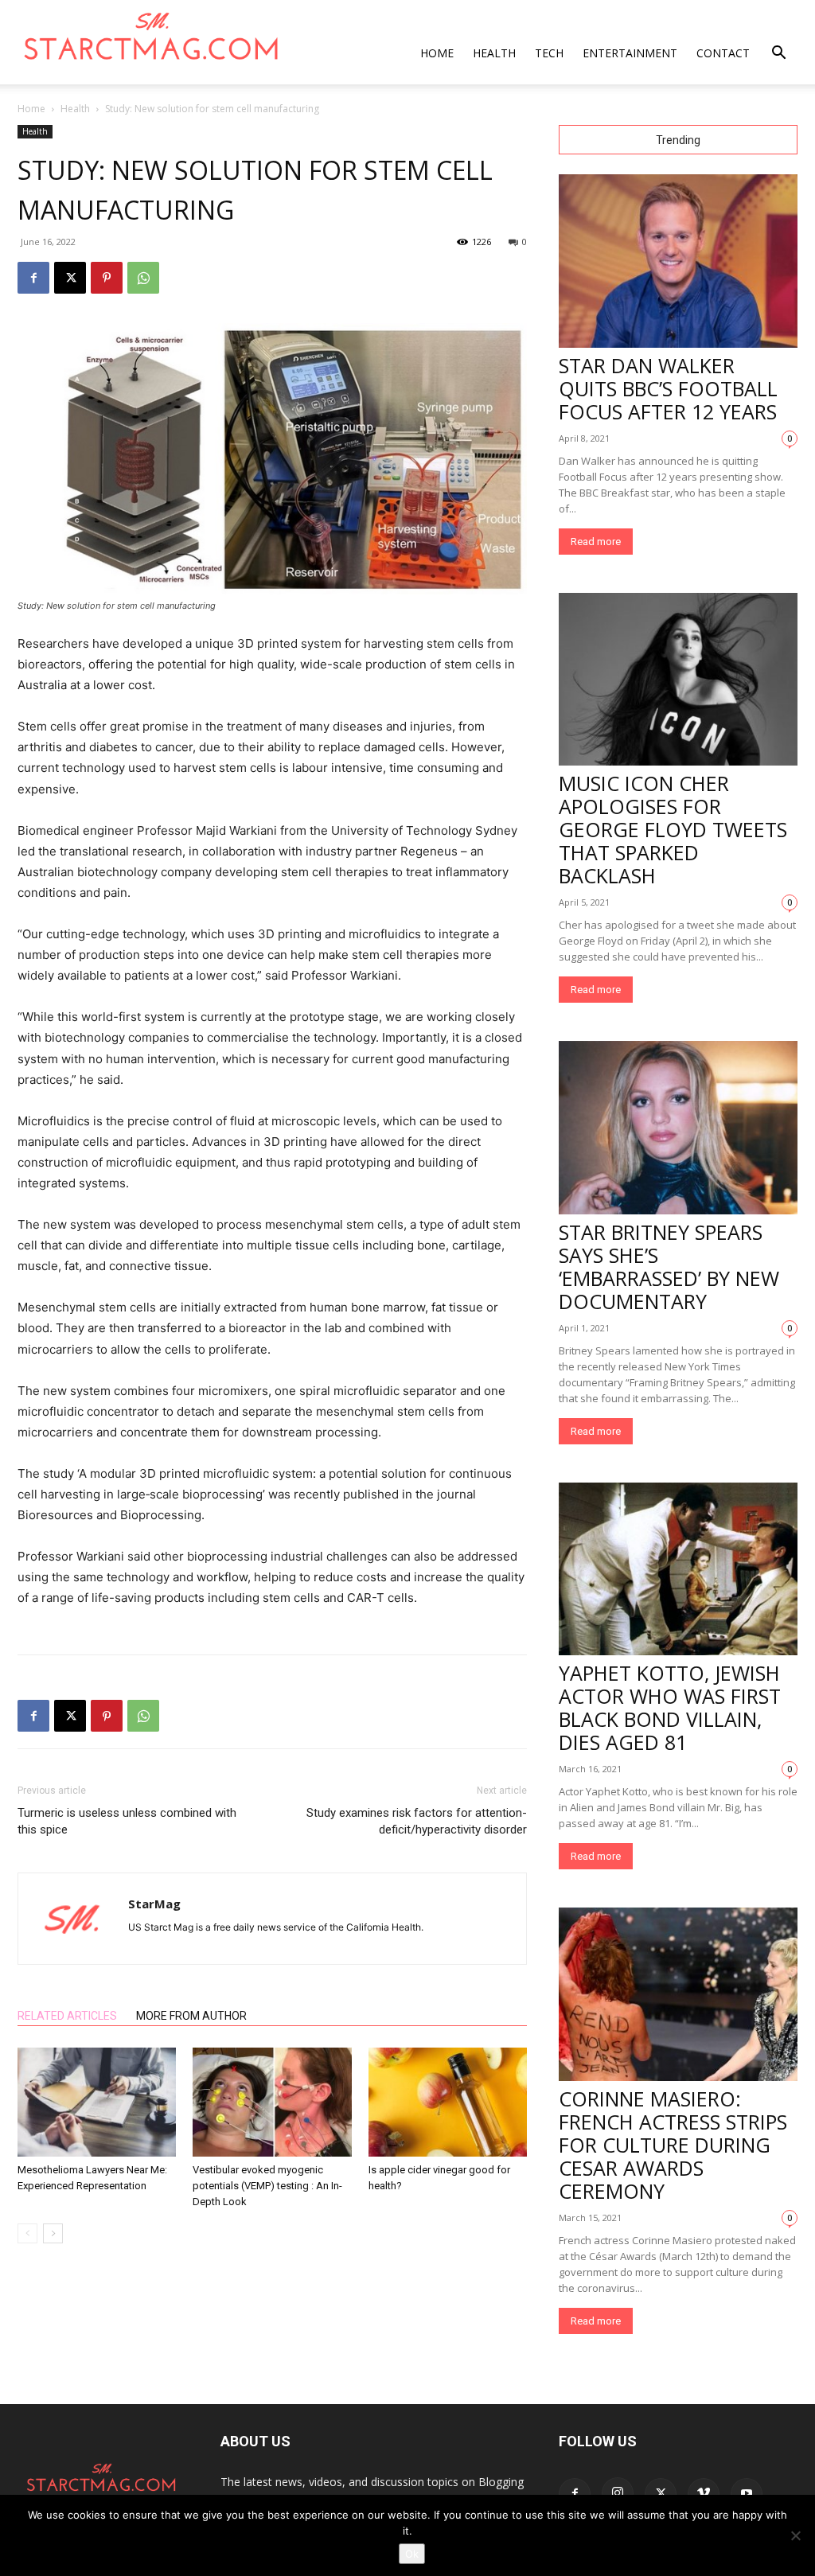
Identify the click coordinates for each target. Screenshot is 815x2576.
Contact (723, 53)
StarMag (154, 1904)
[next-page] (53, 2233)
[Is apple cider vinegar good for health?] (448, 2102)
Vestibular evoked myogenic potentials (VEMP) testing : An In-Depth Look (267, 2186)
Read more (596, 542)
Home (437, 53)
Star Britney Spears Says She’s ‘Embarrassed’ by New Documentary (669, 1267)
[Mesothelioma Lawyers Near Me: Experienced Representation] (97, 2102)
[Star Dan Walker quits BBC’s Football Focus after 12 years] (678, 261)
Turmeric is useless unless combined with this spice (127, 1821)
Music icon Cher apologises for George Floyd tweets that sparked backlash (673, 829)
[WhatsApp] (143, 278)
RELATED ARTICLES (67, 2016)
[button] (778, 55)
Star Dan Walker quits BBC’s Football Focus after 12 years (668, 388)
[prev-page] (27, 2233)
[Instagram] (618, 2493)
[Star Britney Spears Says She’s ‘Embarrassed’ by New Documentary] (678, 1128)
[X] (70, 278)
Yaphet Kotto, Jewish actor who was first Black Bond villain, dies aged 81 (670, 1707)
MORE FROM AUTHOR (191, 2016)
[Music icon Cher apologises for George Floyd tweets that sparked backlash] (678, 680)
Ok (412, 2554)
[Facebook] (33, 278)
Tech (549, 53)
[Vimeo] (704, 2494)
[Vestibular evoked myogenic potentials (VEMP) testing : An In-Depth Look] (272, 2102)
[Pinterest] (107, 278)
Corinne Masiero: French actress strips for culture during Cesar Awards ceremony (673, 2145)
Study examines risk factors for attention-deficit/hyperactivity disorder (417, 1821)
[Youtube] (747, 2494)
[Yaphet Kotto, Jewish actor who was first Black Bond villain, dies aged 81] (678, 1569)
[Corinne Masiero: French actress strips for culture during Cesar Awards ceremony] (678, 1994)
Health (494, 53)
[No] (795, 2535)
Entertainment (630, 53)
